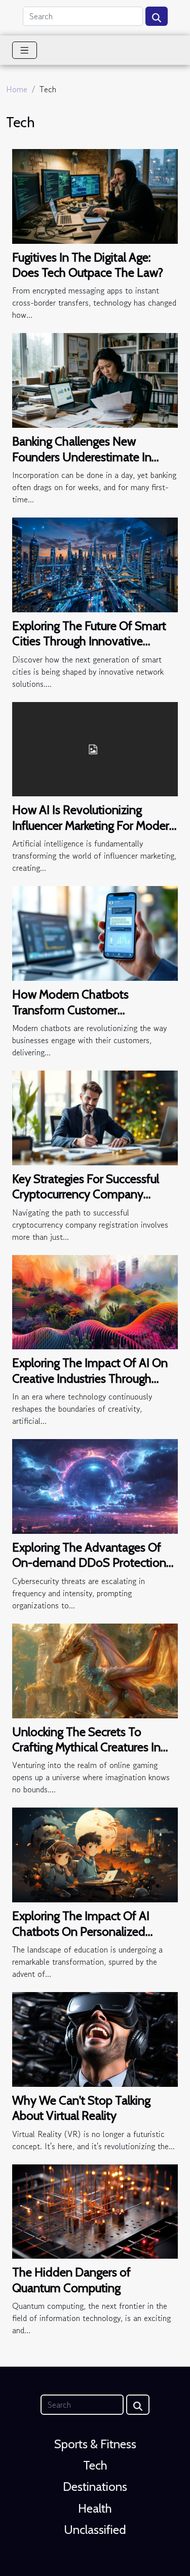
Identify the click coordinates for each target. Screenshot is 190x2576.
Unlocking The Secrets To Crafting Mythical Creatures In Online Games (86, 1747)
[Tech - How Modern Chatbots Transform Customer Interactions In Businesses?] (95, 932)
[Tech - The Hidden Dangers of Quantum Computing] (95, 2210)
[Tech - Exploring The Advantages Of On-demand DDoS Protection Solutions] (95, 1485)
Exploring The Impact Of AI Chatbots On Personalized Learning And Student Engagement (81, 1939)
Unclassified (95, 2530)
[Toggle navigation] (25, 50)
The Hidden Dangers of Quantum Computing (71, 2280)
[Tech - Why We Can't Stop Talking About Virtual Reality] (95, 2038)
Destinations (95, 2487)
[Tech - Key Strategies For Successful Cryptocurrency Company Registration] (95, 1117)
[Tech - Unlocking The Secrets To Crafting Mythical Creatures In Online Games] (95, 1670)
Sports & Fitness (95, 2444)
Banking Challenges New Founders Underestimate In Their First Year (82, 457)
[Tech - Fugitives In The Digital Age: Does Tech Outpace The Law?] (95, 195)
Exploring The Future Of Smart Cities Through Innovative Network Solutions (89, 641)
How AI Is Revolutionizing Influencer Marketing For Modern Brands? (94, 825)
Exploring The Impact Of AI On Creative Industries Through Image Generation (90, 1378)
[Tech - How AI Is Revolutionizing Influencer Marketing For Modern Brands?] (95, 748)
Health (95, 2508)
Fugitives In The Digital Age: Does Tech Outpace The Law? (88, 265)
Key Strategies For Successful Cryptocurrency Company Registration (86, 1194)
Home (17, 89)
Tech (95, 2465)
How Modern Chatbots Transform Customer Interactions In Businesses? (80, 1010)
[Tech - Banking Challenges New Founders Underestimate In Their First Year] (95, 379)
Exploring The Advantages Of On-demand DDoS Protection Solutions (89, 1563)
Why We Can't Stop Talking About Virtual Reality (81, 2108)
